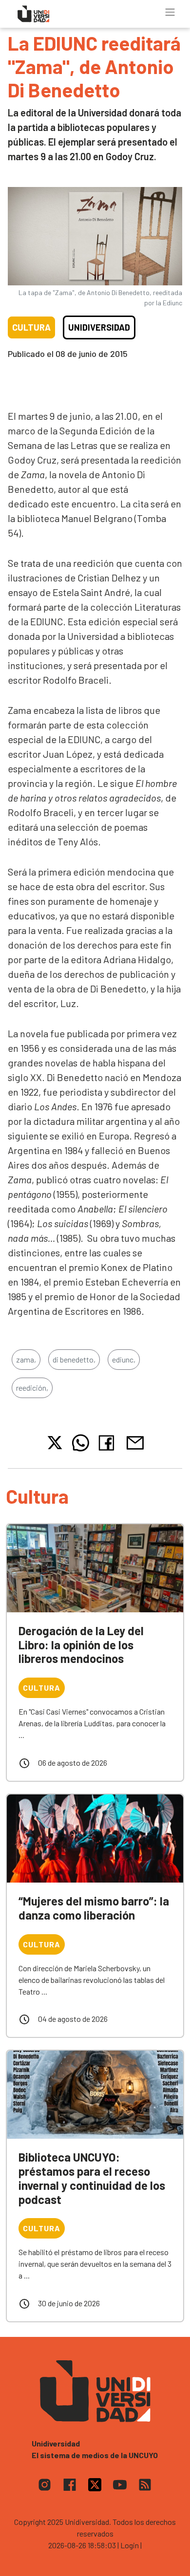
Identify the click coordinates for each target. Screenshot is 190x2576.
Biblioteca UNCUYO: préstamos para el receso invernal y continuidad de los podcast (92, 2178)
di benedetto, (74, 1359)
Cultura (31, 327)
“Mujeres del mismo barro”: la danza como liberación (94, 1908)
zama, (26, 1359)
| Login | (130, 2545)
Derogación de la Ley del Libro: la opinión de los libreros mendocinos (81, 1645)
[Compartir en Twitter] (55, 1443)
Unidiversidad (99, 327)
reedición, (32, 1388)
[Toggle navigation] (170, 12)
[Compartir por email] (135, 1442)
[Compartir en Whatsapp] (81, 1443)
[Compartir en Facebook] (108, 1443)
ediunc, (124, 1359)
